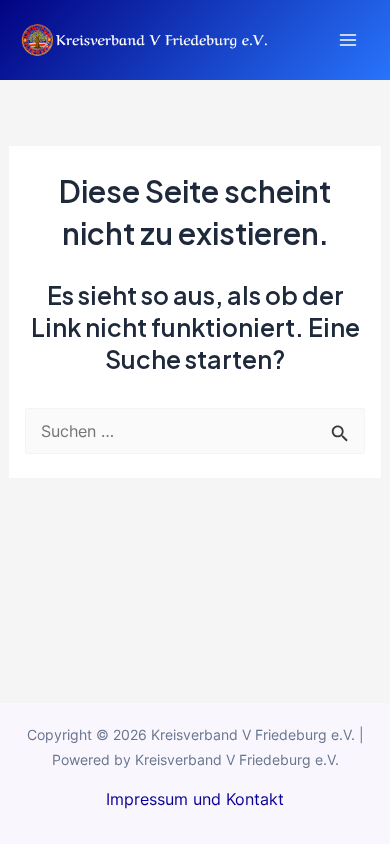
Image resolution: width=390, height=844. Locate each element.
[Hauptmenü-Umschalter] (347, 40)
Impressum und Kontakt (195, 799)
